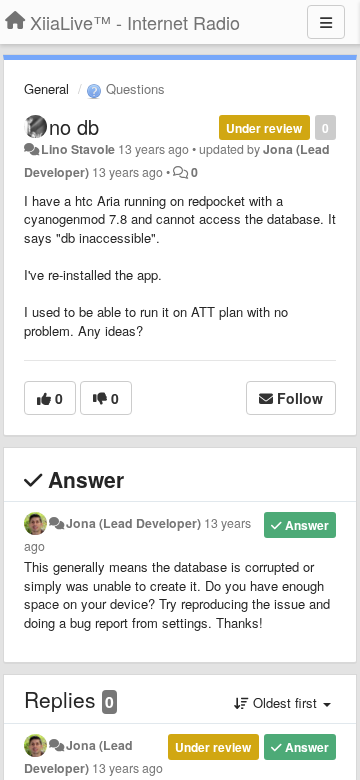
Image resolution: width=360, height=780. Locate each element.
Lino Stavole (78, 149)
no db (74, 126)
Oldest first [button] (285, 702)
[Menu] (326, 22)
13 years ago (127, 768)
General (46, 88)
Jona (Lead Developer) (133, 523)
